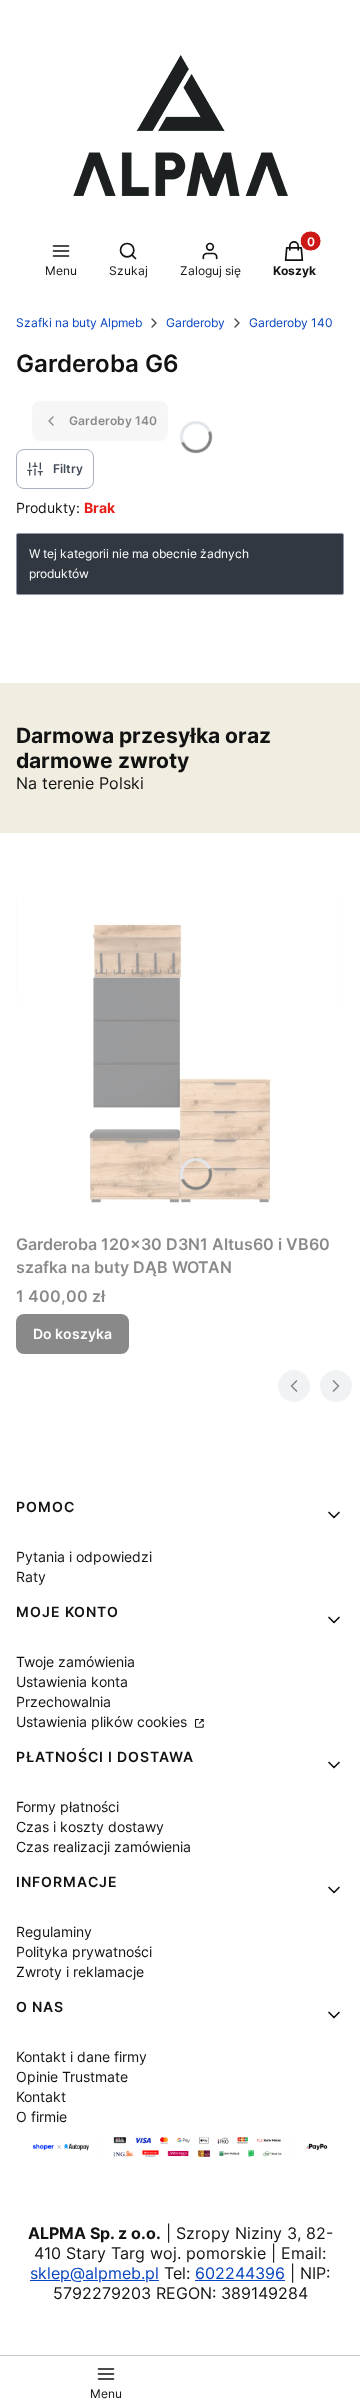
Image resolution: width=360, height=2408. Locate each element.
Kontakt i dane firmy (81, 2056)
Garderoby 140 (291, 322)
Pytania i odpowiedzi (84, 1556)
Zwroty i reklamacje (80, 1971)
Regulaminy (54, 1931)
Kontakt (41, 2096)
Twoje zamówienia (75, 1661)
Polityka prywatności (84, 1951)
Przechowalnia (63, 1701)
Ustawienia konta (72, 1681)
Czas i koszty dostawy (90, 1826)
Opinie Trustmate (72, 2076)
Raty (31, 1576)
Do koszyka (72, 1333)
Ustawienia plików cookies (103, 1721)
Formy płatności (67, 1806)
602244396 (240, 2273)
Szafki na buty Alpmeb (79, 322)
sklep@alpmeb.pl (94, 2273)
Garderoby (195, 322)
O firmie (41, 2116)
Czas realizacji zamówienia (103, 1846)
